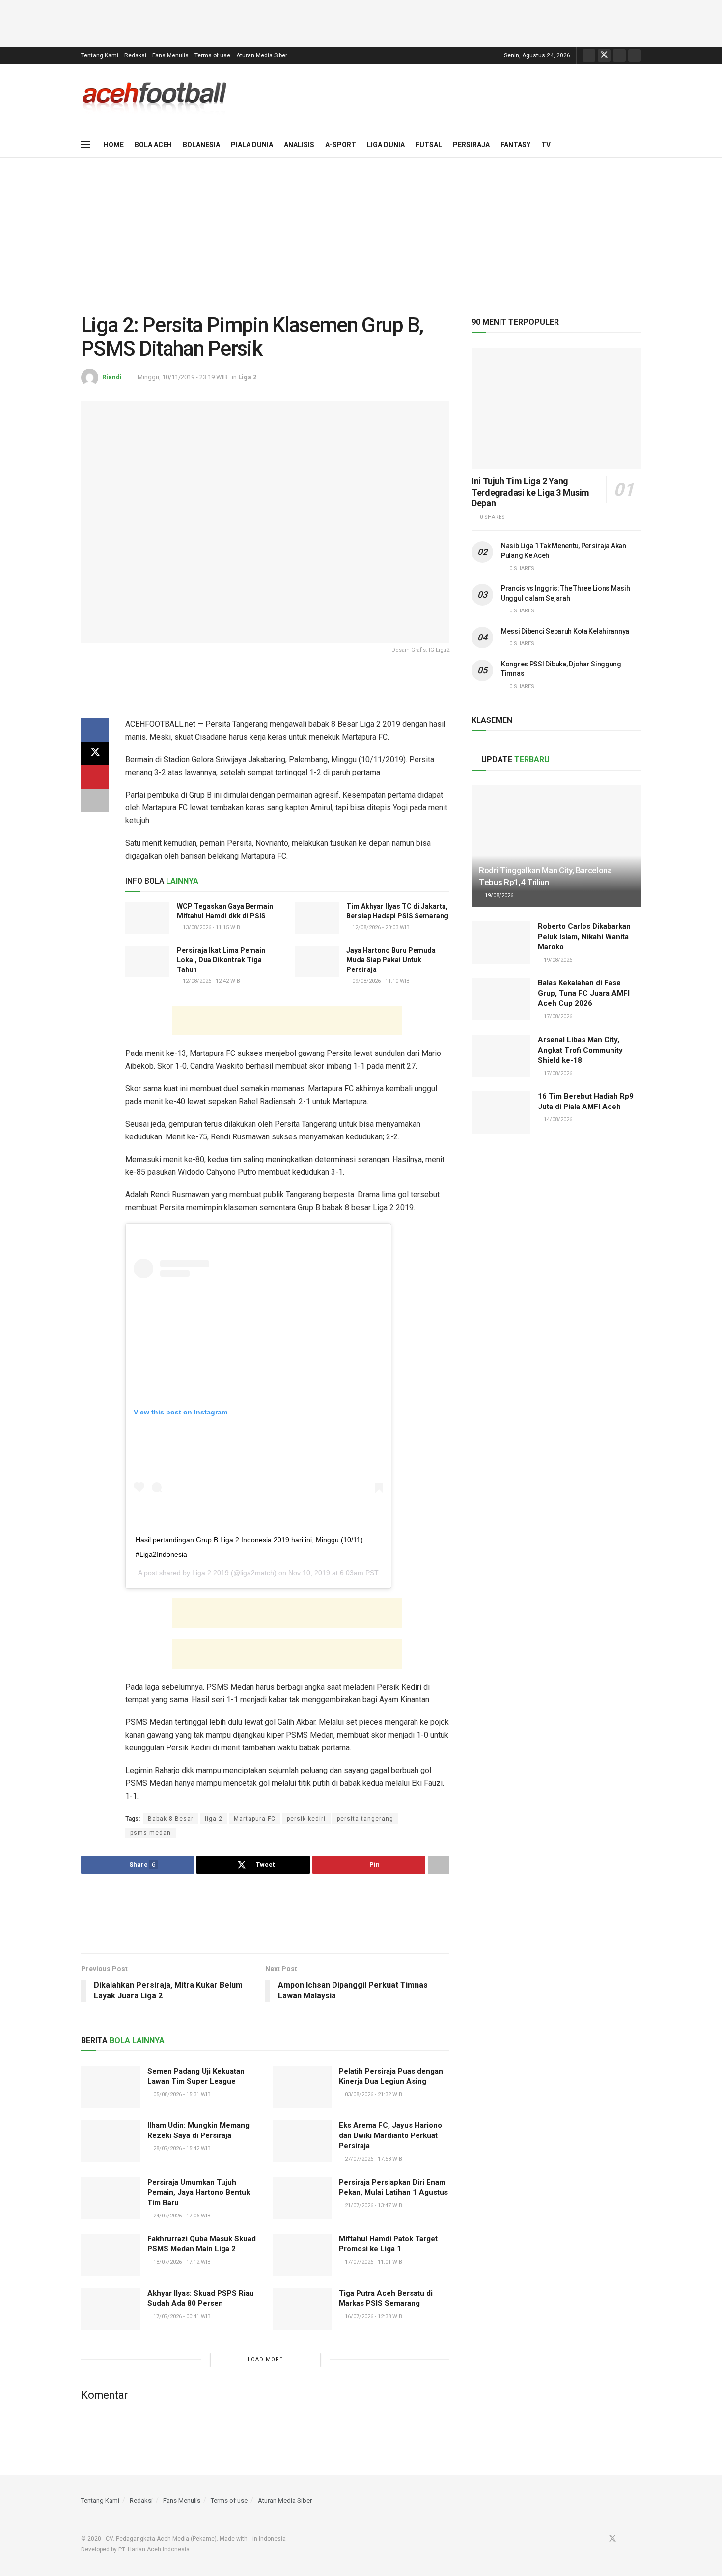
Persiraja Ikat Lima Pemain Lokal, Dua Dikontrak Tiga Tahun (221, 960)
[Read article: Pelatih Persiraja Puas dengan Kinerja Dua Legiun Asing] (302, 2087)
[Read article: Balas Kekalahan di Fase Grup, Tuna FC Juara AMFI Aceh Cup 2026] (501, 999)
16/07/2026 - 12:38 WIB (373, 2316)
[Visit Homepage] (155, 98)
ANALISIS (299, 145)
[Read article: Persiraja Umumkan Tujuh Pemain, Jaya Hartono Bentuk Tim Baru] (111, 2198)
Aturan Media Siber (262, 55)
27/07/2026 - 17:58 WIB (373, 2159)
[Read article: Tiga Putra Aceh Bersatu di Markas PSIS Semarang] (302, 2309)
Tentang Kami (100, 55)
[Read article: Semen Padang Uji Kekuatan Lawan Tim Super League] (111, 2087)
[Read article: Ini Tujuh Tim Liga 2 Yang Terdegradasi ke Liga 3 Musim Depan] (556, 408)
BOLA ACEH (153, 145)
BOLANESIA (201, 145)
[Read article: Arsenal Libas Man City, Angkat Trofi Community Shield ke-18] (501, 1056)
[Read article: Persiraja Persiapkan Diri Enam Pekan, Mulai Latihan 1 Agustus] (302, 2198)
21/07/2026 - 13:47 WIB (373, 2205)
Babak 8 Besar (171, 1819)
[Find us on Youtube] (619, 55)
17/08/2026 (557, 1016)
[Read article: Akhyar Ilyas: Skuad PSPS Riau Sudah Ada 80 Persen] (111, 2309)
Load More (265, 2360)
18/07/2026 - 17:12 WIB (181, 2262)
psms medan (151, 1833)
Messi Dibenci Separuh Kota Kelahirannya (565, 631)
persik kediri (306, 1819)
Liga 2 (247, 377)
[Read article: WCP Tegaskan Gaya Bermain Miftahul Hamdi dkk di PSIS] (147, 917)
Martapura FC (255, 1819)
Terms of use (212, 55)
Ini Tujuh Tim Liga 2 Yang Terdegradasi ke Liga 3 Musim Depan (530, 492)
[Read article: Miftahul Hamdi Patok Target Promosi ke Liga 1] (302, 2255)
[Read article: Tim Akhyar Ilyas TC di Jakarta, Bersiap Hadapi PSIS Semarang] (317, 917)
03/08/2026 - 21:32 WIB (373, 2094)
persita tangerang (365, 1819)
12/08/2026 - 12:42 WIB (211, 981)
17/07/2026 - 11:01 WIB (373, 2262)
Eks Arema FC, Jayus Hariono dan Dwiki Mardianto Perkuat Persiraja (390, 2135)
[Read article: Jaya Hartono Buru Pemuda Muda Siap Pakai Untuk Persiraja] (317, 962)
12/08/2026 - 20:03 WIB (380, 928)
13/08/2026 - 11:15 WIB (211, 928)
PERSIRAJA (471, 145)
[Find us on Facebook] (589, 55)
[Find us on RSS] (635, 55)
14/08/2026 (557, 1120)
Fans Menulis (170, 55)
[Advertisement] (361, 22)
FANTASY (515, 145)
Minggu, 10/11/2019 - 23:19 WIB (182, 377)
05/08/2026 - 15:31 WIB (181, 2094)
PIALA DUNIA (252, 145)
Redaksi (135, 55)
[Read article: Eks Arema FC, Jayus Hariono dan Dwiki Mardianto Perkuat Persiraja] (302, 2141)
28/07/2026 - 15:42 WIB (181, 2148)
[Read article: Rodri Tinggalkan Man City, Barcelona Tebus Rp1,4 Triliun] (556, 846)
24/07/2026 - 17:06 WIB (181, 2216)
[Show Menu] (85, 145)
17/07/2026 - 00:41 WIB (181, 2316)
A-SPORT (341, 145)
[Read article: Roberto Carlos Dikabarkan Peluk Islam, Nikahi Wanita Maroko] (501, 942)
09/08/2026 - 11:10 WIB (380, 981)
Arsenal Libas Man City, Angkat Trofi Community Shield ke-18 (580, 1050)
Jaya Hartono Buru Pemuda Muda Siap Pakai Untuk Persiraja (391, 960)
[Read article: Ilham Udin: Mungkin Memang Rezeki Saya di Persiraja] (111, 2141)
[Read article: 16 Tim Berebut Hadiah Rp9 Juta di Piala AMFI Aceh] (501, 1112)
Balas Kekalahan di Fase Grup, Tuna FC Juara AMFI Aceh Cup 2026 (584, 993)
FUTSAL (429, 145)
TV (546, 145)
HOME (114, 145)
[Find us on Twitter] (604, 55)
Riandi (112, 377)
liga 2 (214, 1819)
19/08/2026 (498, 896)
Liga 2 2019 (210, 1573)
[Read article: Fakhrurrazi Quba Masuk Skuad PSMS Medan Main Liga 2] (111, 2255)
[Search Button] (637, 145)
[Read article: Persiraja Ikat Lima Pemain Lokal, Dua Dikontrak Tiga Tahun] (147, 962)
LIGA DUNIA (386, 145)
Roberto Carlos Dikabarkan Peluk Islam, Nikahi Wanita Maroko (584, 937)
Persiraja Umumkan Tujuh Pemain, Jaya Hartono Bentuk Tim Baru (199, 2192)
